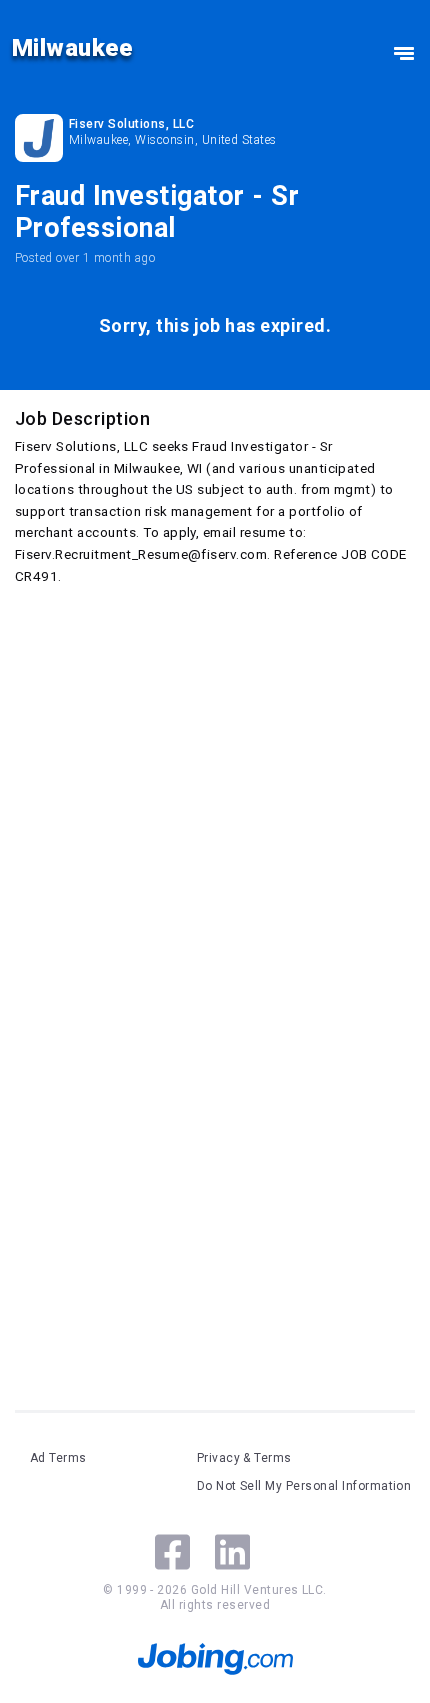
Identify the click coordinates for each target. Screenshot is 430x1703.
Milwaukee (72, 48)
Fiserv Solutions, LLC (131, 124)
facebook (172, 1552)
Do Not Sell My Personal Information (304, 1486)
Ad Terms (58, 1458)
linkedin (232, 1552)
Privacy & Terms (244, 1458)
